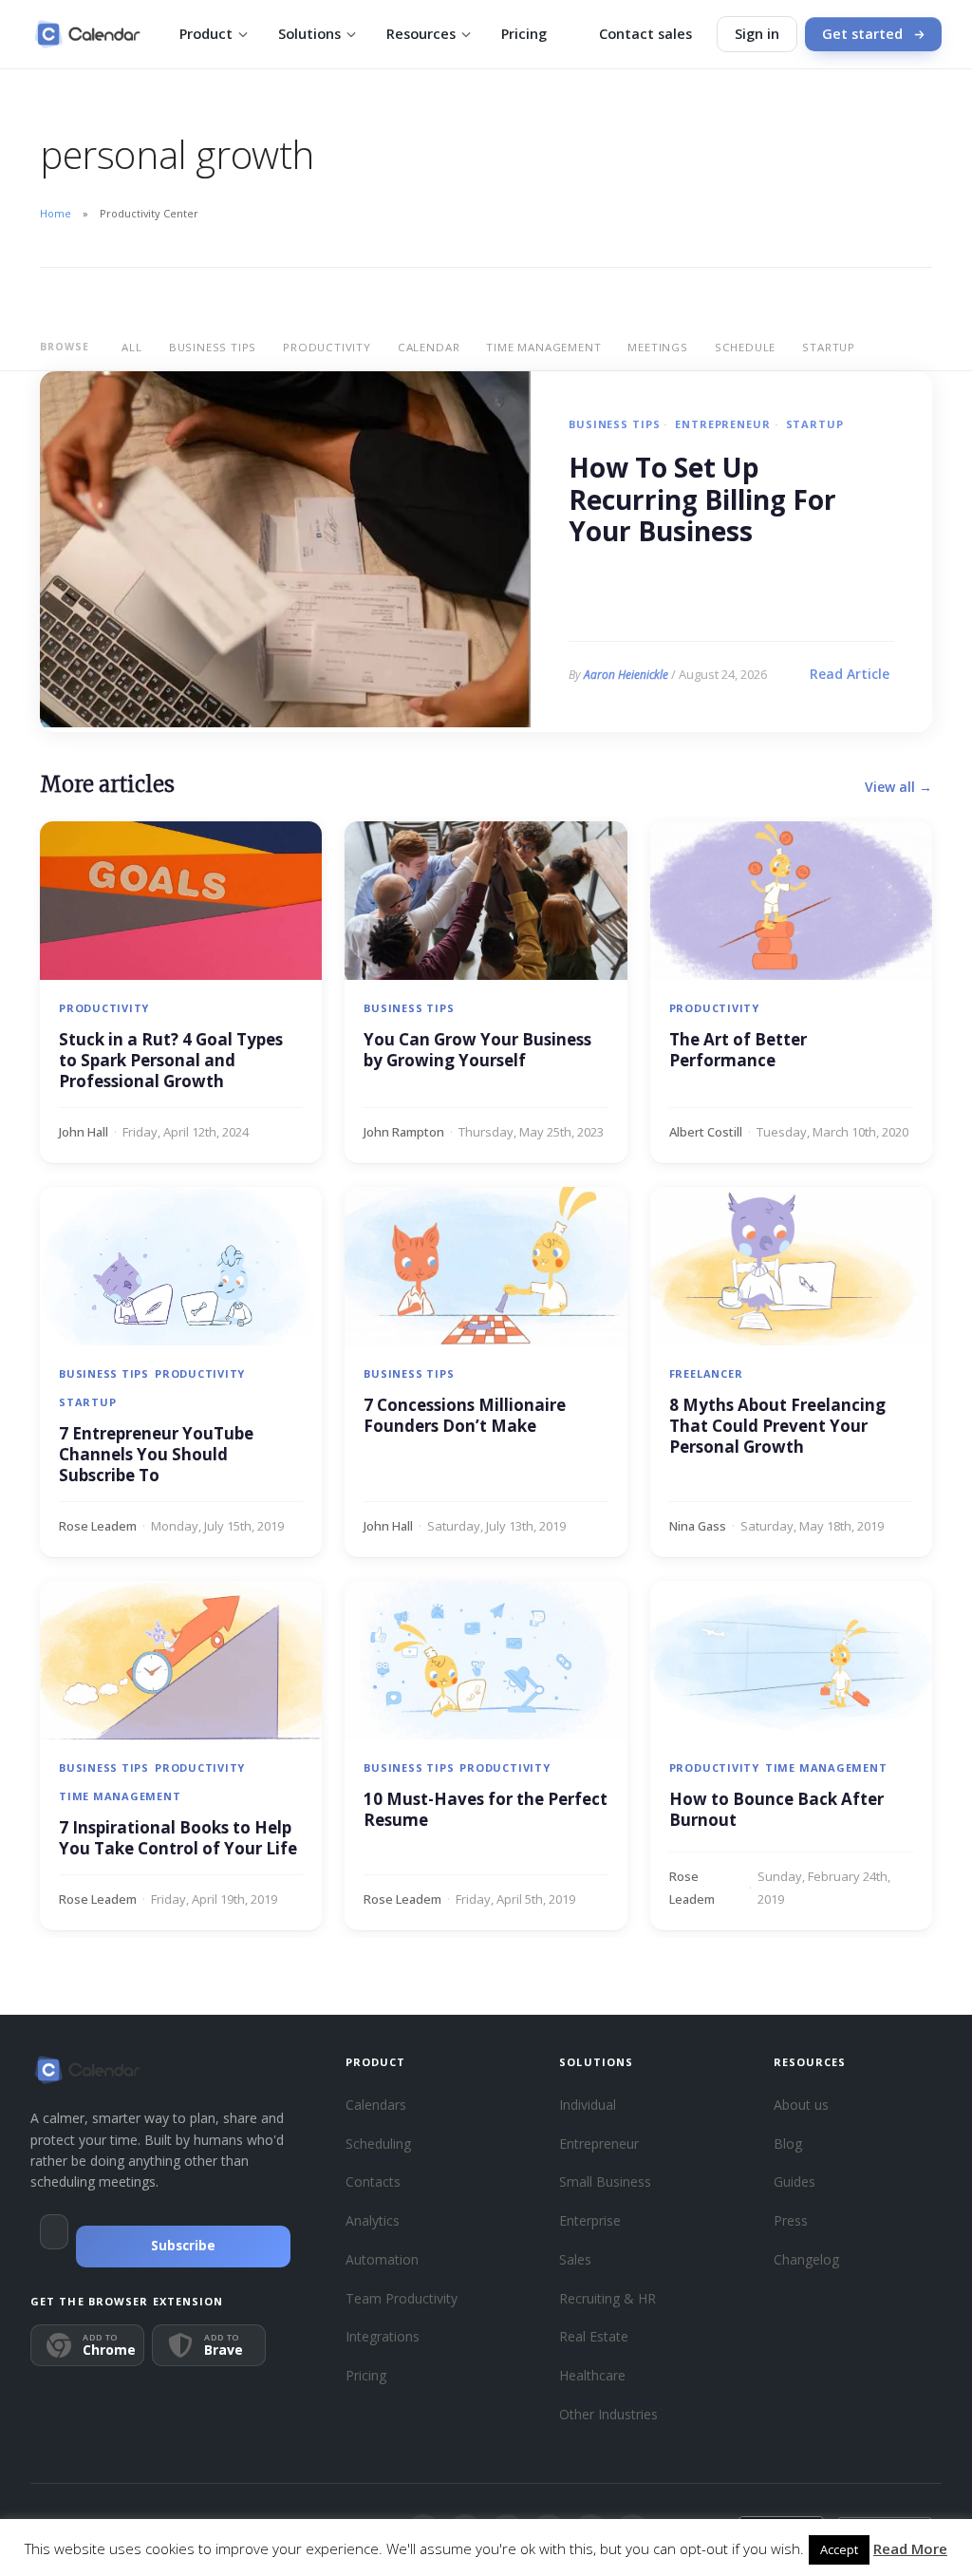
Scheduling (378, 2144)
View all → (898, 787)
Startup (829, 347)
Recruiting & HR (607, 2298)
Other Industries (608, 2414)
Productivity (327, 347)
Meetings (657, 347)
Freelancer (706, 1373)
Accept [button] (839, 2549)
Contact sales (645, 34)
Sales (575, 2259)
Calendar (429, 347)
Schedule (745, 347)
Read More (910, 2548)
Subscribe (183, 2246)
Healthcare (592, 2375)
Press (791, 2220)
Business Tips (213, 347)
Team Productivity (402, 2298)
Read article (850, 674)
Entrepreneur (722, 424)
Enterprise (590, 2220)
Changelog (806, 2259)
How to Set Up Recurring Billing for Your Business (702, 500)
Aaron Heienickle (626, 675)
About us (801, 2105)
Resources (421, 34)
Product (206, 34)
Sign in (757, 34)
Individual (588, 2105)
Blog (788, 2144)
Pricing (524, 34)
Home (56, 213)
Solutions (309, 34)
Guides (794, 2181)
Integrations (383, 2336)
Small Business (605, 2181)
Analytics (373, 2220)
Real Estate (594, 2336)
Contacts (373, 2181)
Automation (382, 2259)
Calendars (376, 2105)
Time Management (543, 347)
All (131, 347)
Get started (862, 34)
